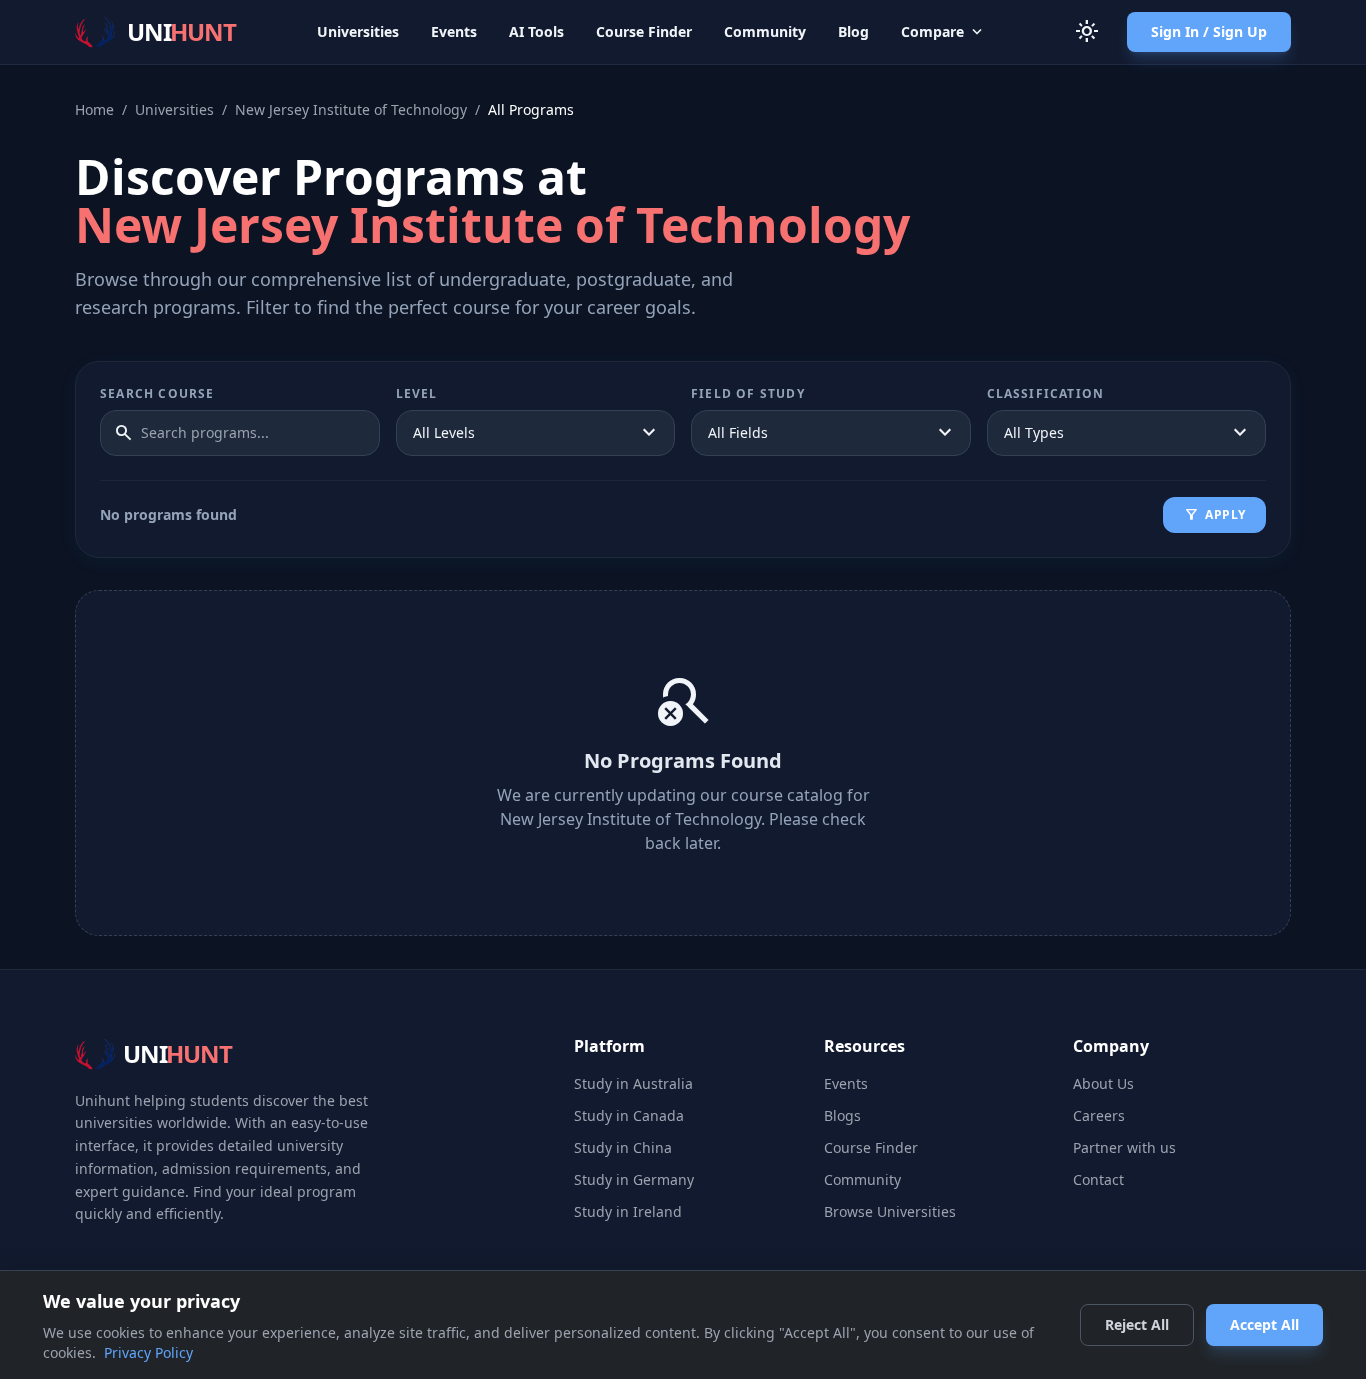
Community (765, 31)
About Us (1103, 1083)
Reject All (1137, 1324)
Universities (358, 31)
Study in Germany (634, 1179)
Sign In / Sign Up (1209, 31)
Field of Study (748, 394)
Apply (1214, 515)
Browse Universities (890, 1211)
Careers (1099, 1115)
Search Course (157, 394)
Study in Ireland (628, 1211)
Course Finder (644, 31)
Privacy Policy (148, 1352)
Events (454, 31)
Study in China (623, 1147)
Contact (1098, 1179)
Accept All (1264, 1324)
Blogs (842, 1115)
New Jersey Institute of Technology (351, 109)
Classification (1046, 394)
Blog (853, 31)
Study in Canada (629, 1115)
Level (417, 394)
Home (94, 109)
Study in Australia (633, 1083)
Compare (943, 32)
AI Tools (536, 31)
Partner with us (1124, 1147)
